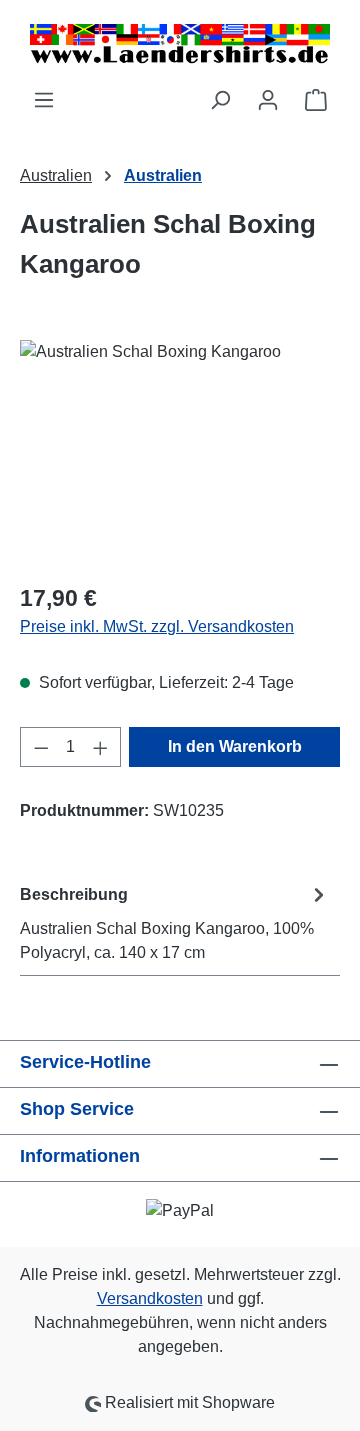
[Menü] (44, 100)
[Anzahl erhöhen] (101, 747)
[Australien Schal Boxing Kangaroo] (180, 452)
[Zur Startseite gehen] (180, 44)
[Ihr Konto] (268, 100)
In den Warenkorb (235, 746)
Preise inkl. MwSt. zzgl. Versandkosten (157, 626)
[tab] (175, 922)
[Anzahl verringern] (41, 747)
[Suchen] (220, 100)
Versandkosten (150, 1298)
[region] (180, 452)
